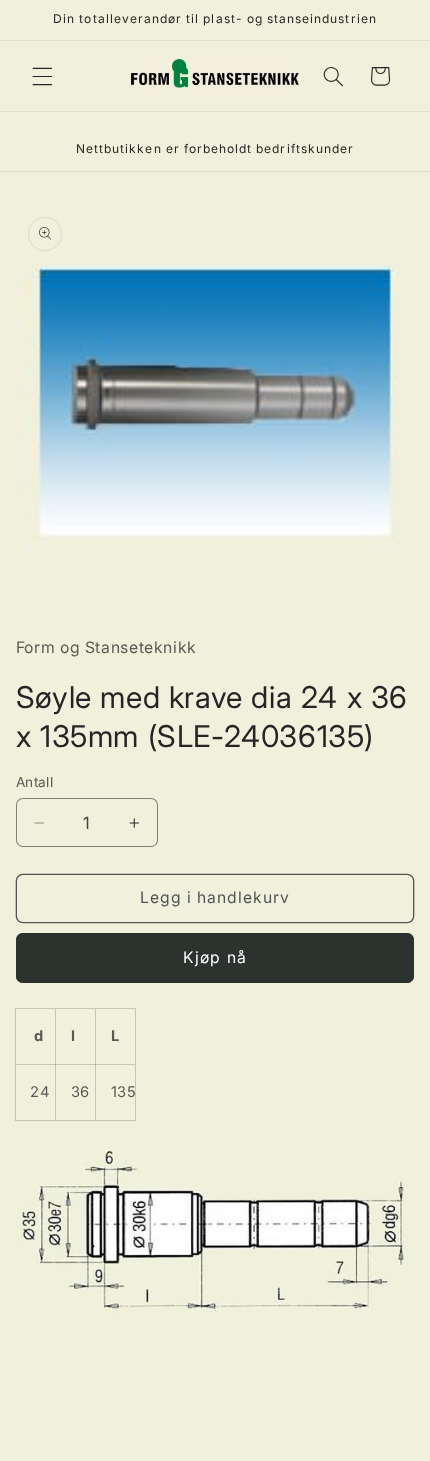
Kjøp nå (214, 957)
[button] (42, 76)
